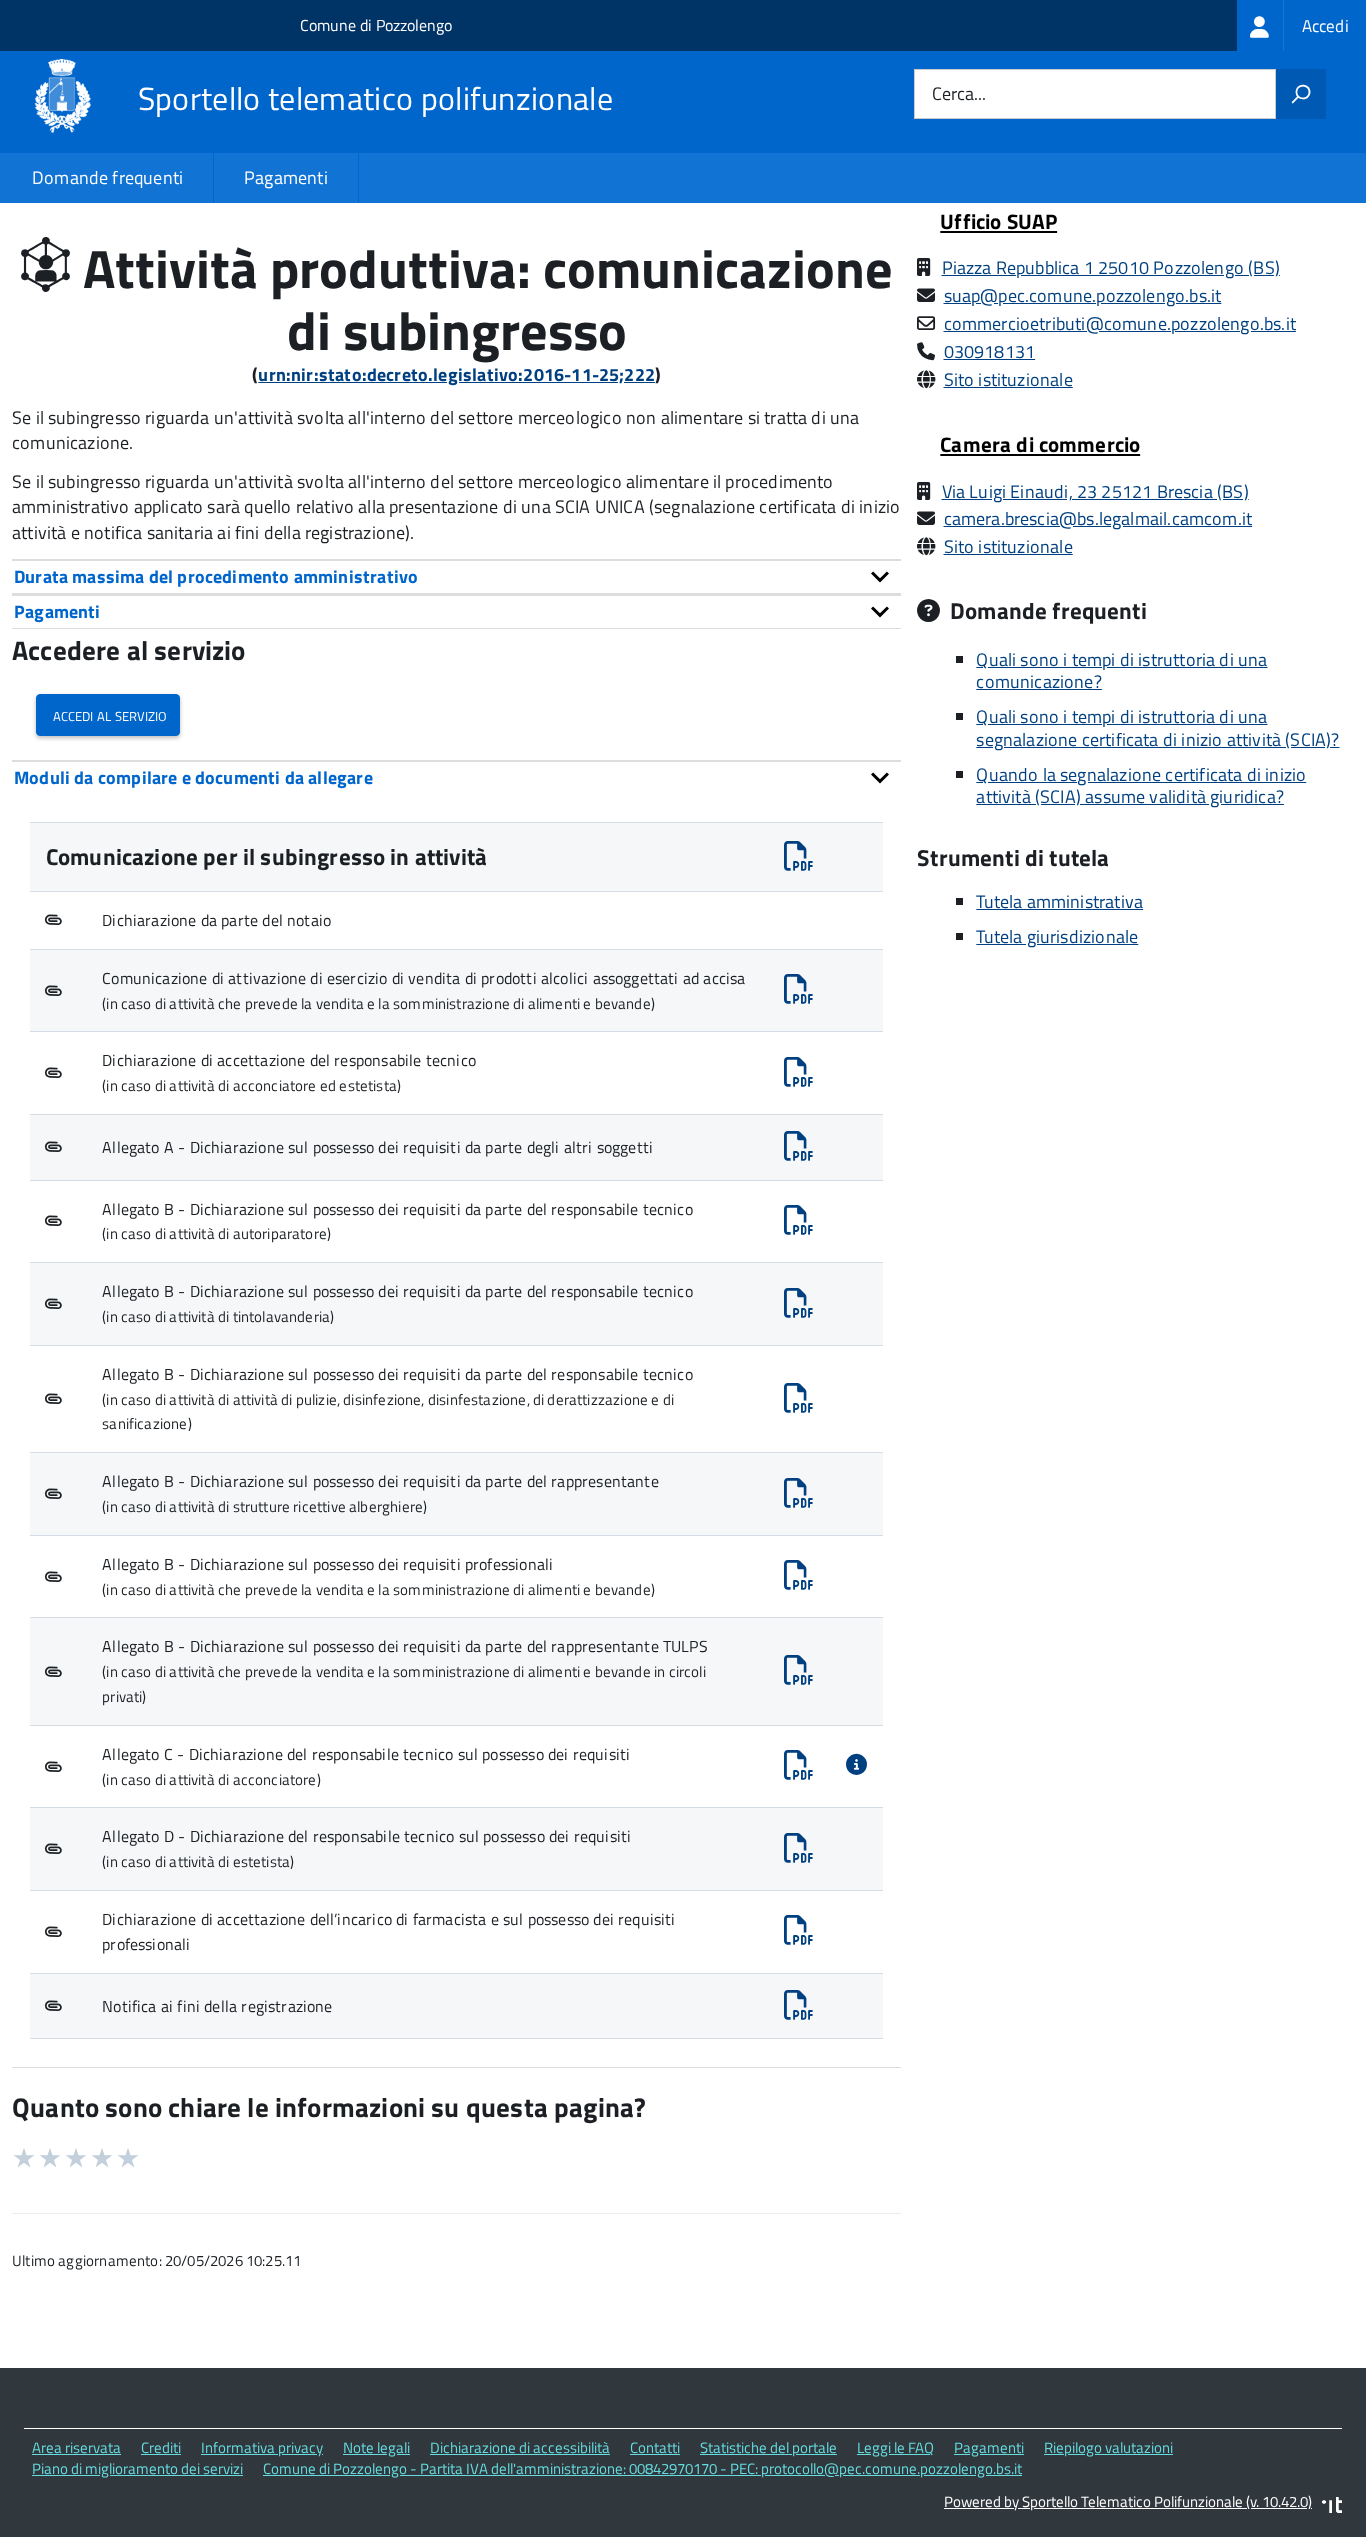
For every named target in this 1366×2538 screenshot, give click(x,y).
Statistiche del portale (768, 2447)
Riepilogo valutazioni (1108, 2447)
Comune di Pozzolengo (376, 25)
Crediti (161, 2447)
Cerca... (959, 94)
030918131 (990, 351)
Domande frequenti (107, 177)
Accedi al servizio (108, 714)
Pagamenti (286, 177)
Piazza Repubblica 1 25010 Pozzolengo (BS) (1111, 267)
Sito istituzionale (1008, 379)
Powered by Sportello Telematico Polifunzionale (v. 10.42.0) (1128, 2501)
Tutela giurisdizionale (1057, 936)
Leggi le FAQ (895, 2447)
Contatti (655, 2447)
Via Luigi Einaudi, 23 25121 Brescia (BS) (1095, 491)
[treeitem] (1301, 25)
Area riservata (76, 2447)
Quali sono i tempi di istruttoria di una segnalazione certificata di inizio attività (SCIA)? (1157, 728)
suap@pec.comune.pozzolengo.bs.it (1083, 295)
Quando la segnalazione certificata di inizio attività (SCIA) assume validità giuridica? (1141, 786)
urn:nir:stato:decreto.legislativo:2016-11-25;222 (456, 374)
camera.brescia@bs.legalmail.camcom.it (1098, 518)
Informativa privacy (262, 2447)
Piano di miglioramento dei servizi (137, 2468)
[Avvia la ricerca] (1301, 94)
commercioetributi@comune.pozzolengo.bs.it (1120, 323)
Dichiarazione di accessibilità (520, 2447)
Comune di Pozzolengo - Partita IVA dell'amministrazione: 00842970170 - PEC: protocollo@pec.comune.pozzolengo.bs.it (642, 2468)
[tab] (456, 576)
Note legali (376, 2447)
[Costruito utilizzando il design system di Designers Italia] (1332, 2507)
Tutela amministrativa (1059, 901)
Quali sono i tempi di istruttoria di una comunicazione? (1121, 671)
